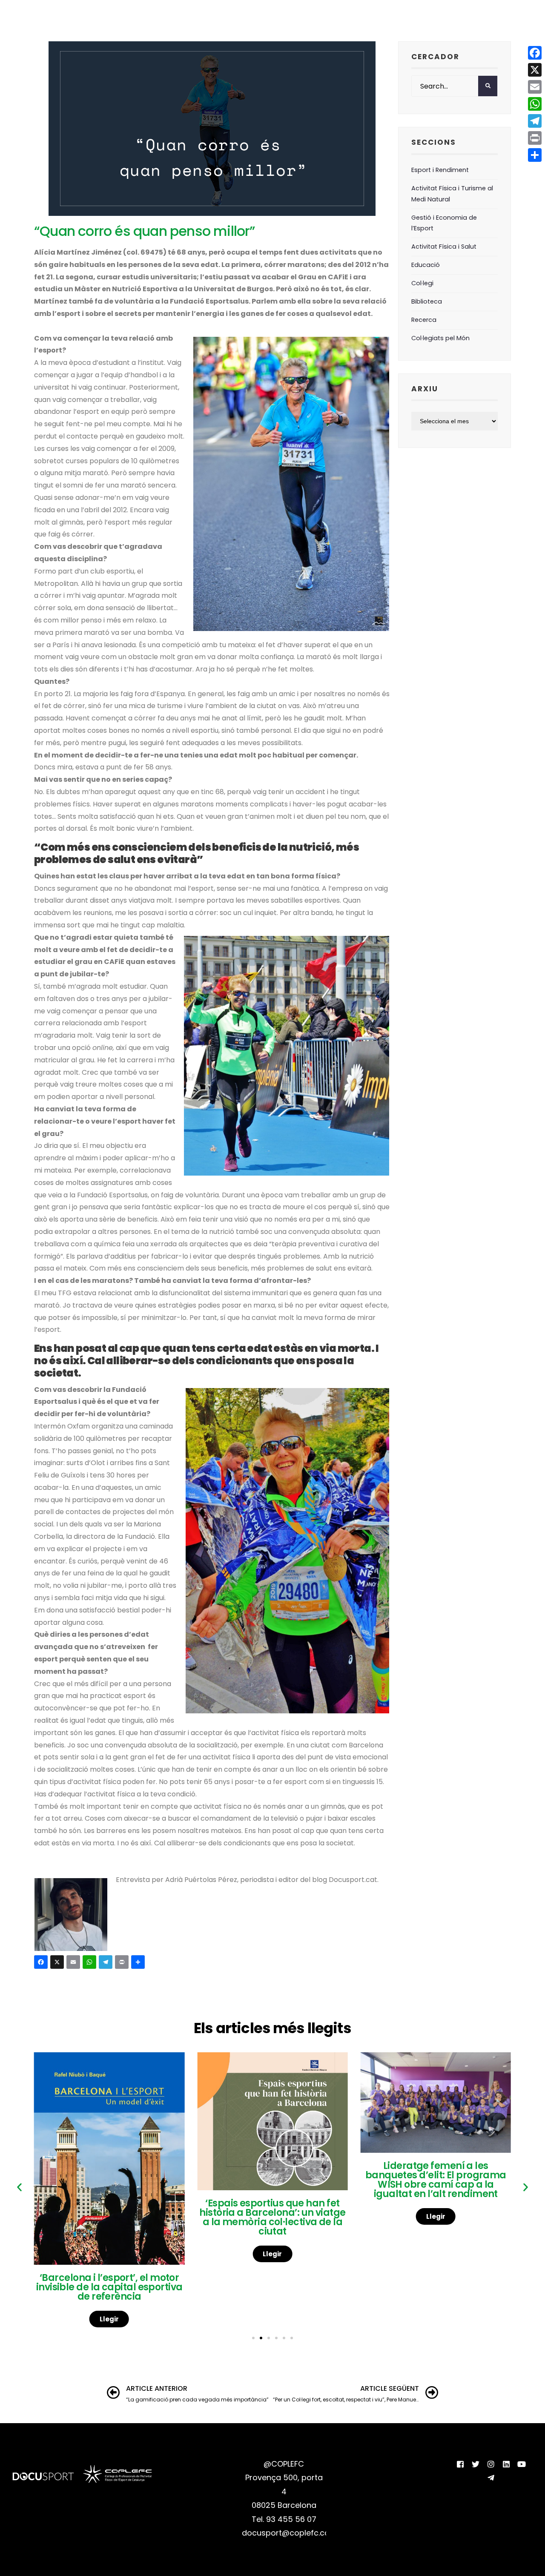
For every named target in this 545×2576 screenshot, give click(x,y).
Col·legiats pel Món (440, 338)
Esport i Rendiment (440, 170)
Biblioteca (427, 301)
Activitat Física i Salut (444, 247)
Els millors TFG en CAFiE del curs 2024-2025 (436, 2183)
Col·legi (422, 283)
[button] (19, 2187)
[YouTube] (522, 2464)
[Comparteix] (139, 1963)
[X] (58, 1963)
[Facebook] (42, 1963)
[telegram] (491, 2478)
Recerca (424, 320)
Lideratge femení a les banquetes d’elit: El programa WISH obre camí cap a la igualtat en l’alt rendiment (272, 2180)
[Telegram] (107, 1963)
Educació (426, 265)
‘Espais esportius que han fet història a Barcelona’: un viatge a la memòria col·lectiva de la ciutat (109, 2217)
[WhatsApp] (91, 1963)
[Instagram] (491, 2464)
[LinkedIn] (506, 2464)
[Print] (123, 1963)
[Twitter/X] (476, 2464)
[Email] (75, 1963)
